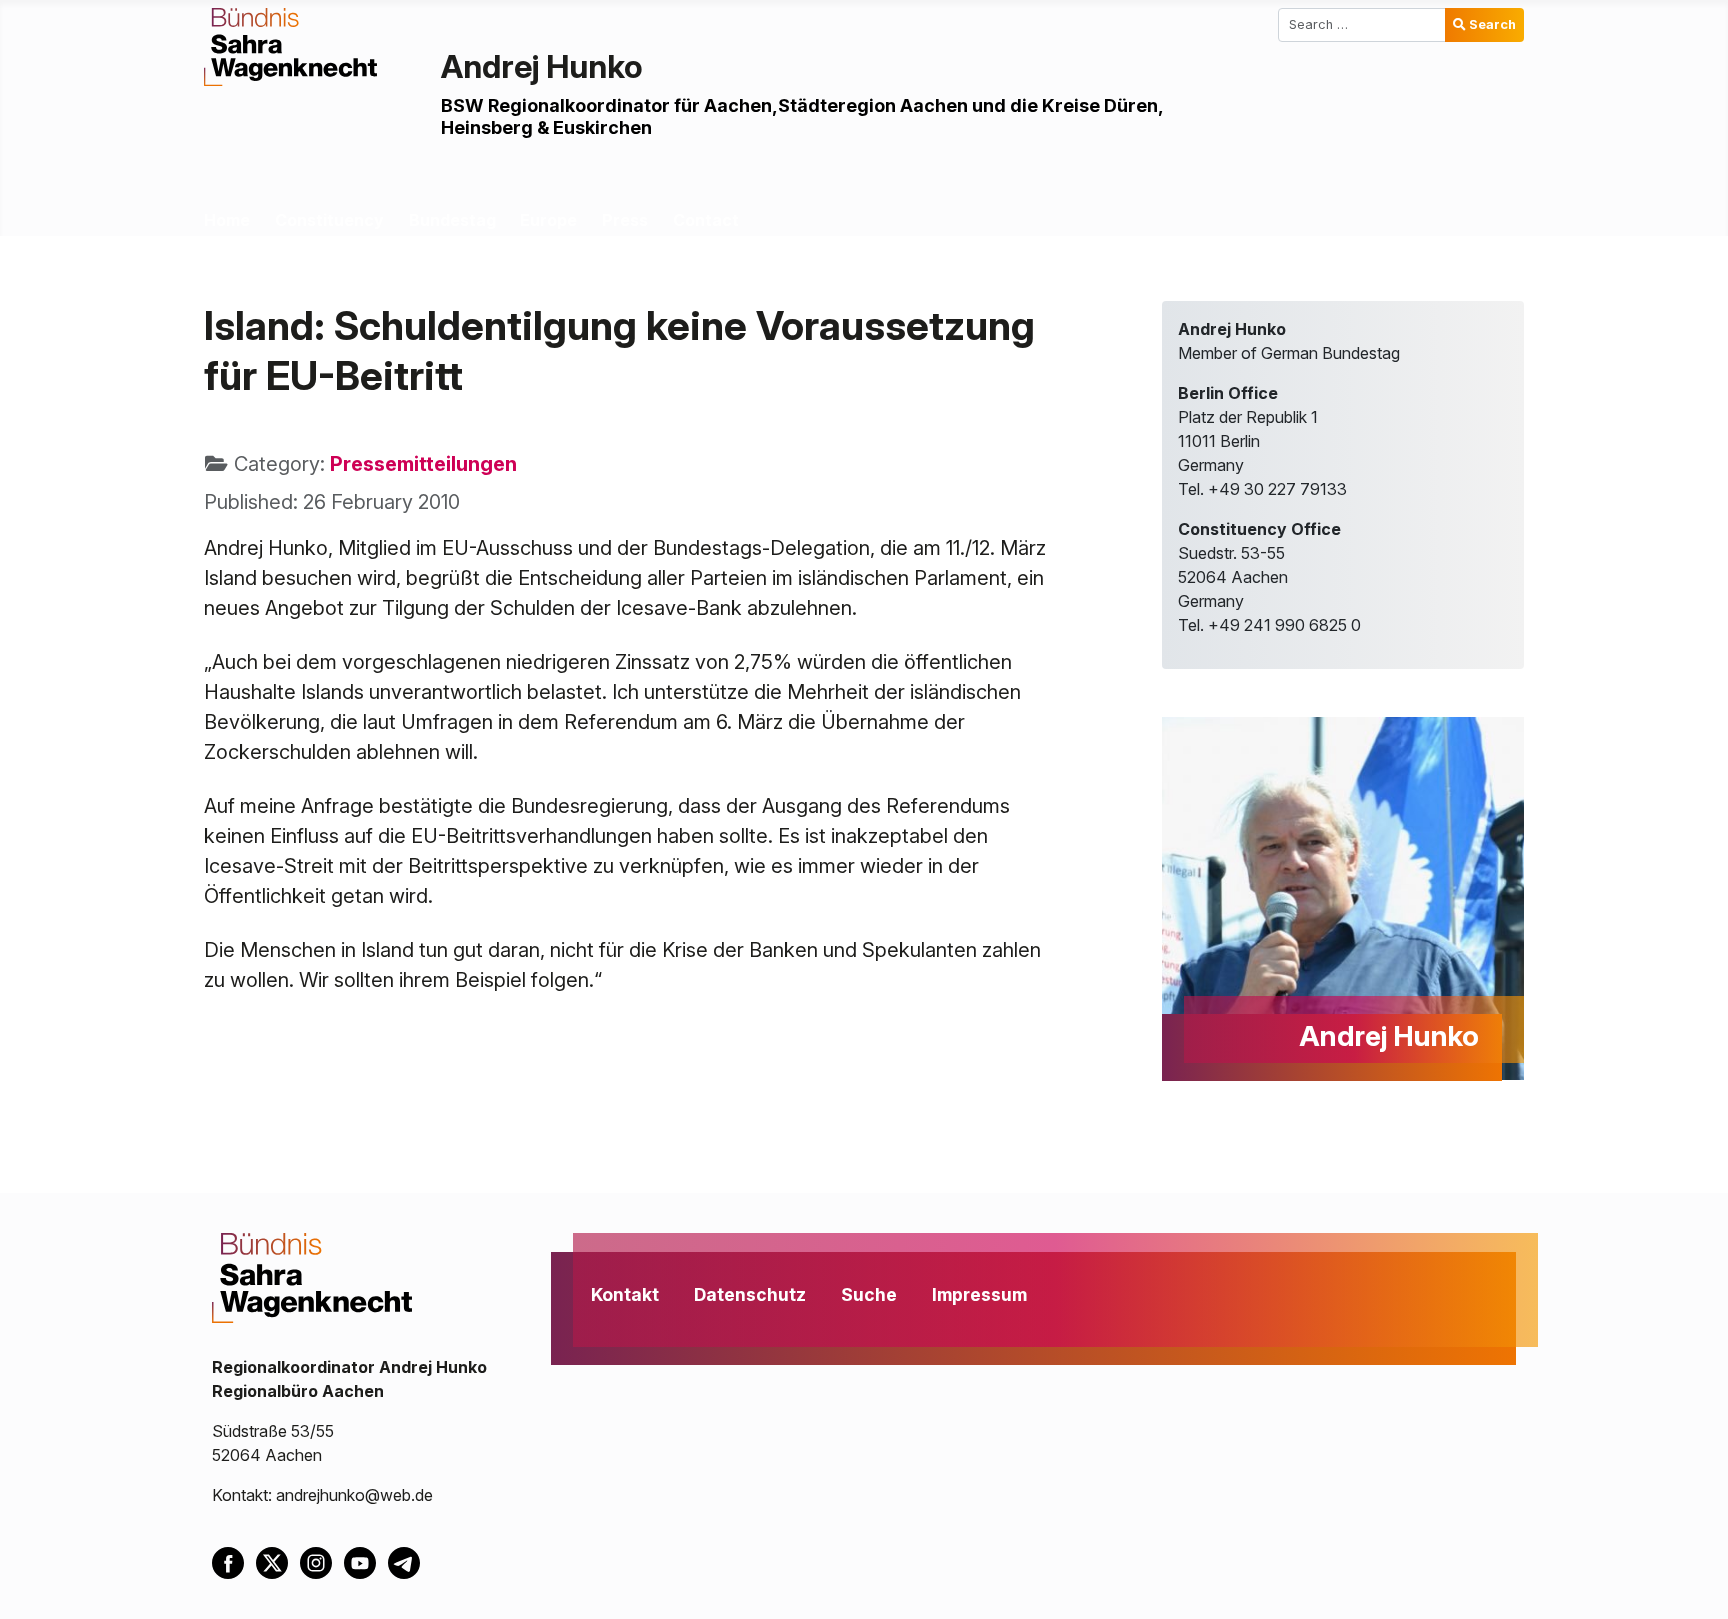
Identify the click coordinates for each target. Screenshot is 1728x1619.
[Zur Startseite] (290, 45)
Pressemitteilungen (423, 464)
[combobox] (1362, 25)
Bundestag (452, 220)
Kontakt (625, 1294)
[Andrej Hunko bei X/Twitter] (278, 1561)
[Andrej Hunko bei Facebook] (234, 1561)
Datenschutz (750, 1294)
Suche (869, 1294)
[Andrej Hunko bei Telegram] (408, 1561)
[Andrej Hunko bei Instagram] (322, 1561)
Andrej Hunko (542, 66)
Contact (706, 220)
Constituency (329, 220)
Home (227, 220)
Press (625, 220)
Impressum (979, 1294)
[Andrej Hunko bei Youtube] (366, 1561)
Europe (548, 220)
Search (1492, 24)
